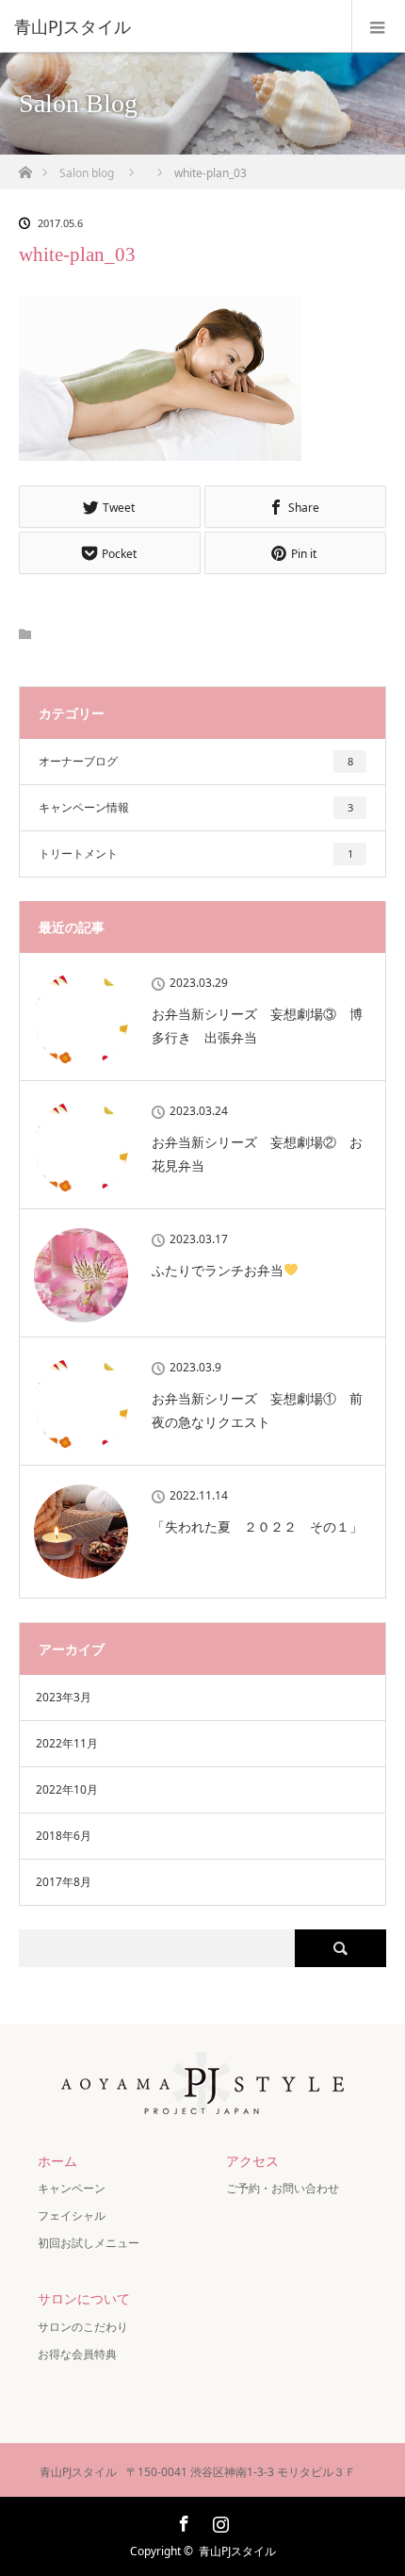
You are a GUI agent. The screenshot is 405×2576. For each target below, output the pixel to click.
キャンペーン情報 (196, 807)
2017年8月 (64, 1882)
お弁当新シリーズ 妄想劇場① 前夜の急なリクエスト (257, 1410)
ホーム (57, 2161)
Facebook (182, 2520)
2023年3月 (64, 1697)
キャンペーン (77, 2188)
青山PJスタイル (237, 2551)
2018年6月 (64, 1836)
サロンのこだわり (83, 2327)
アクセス (252, 2161)
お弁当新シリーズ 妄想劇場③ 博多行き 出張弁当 (257, 1025)
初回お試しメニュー (89, 2243)
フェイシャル (72, 2215)
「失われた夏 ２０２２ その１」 (257, 1526)
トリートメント (196, 853)
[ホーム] (25, 167)
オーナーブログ (196, 761)
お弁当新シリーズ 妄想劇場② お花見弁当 (257, 1154)
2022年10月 (67, 1789)
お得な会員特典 (77, 2354)
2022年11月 (67, 1743)
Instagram (219, 2520)
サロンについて (84, 2298)
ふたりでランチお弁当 (218, 1270)
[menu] (378, 26)
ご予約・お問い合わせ (283, 2188)
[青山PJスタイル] (174, 26)
